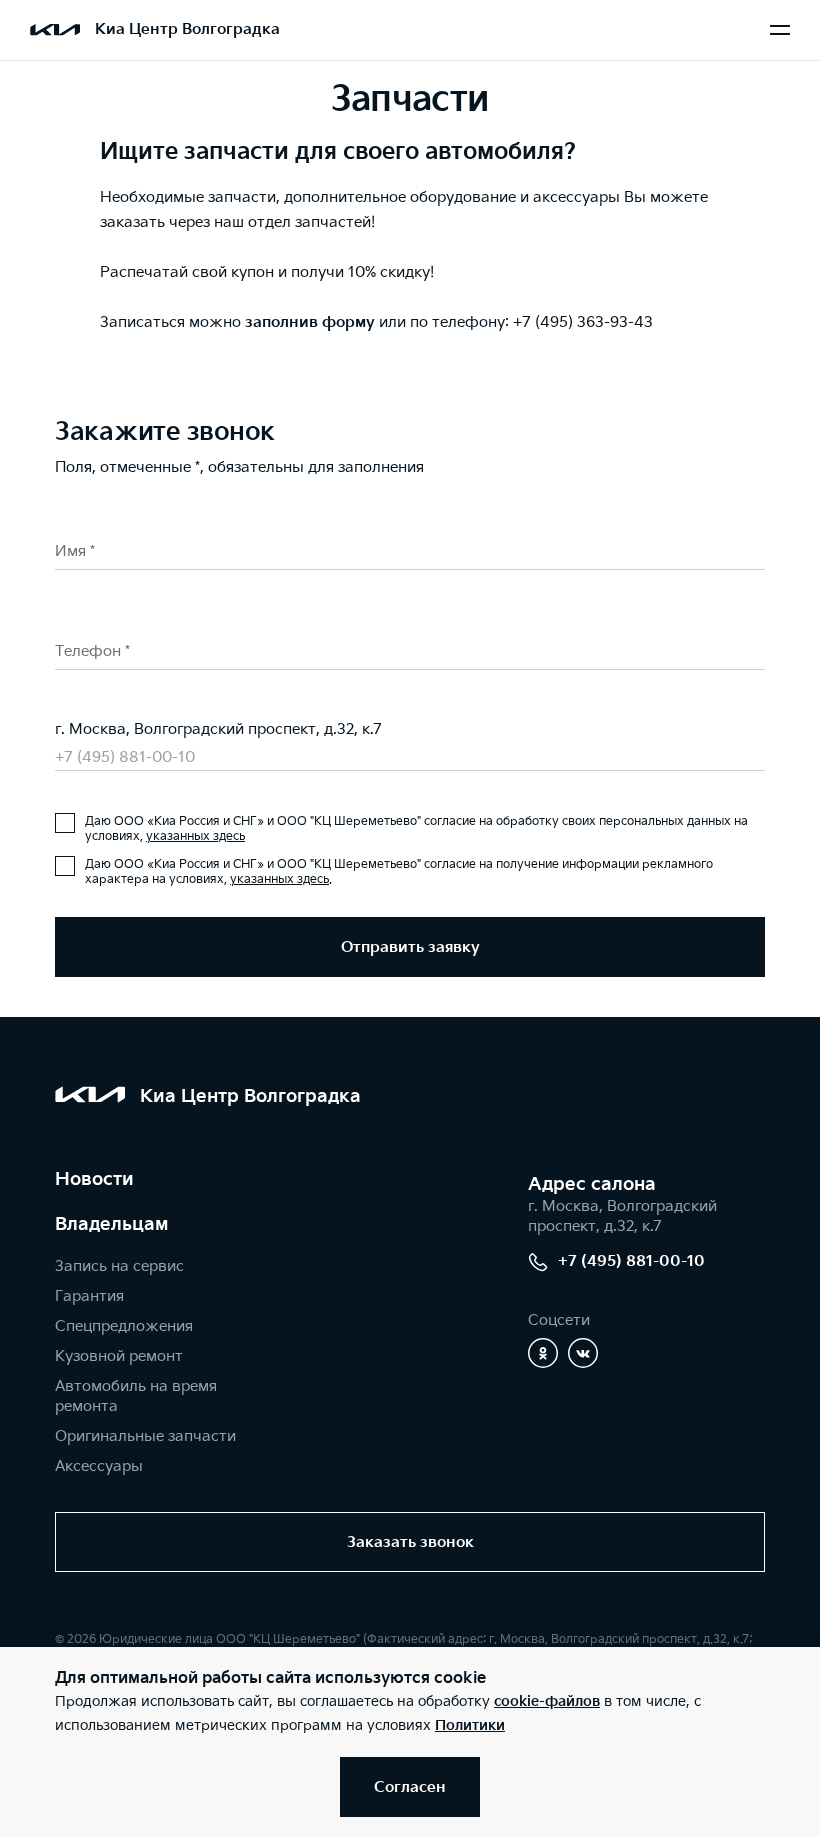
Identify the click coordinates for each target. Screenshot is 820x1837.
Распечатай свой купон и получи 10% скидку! (267, 272)
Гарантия (89, 1296)
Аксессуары (99, 1466)
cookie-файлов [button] (547, 1701)
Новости (94, 1179)
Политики (470, 1725)
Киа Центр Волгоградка (187, 29)
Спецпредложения (124, 1326)
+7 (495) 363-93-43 (583, 322)
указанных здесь (195, 836)
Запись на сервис (119, 1266)
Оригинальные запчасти (145, 1436)
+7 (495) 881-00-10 (125, 757)
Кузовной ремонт (119, 1356)
